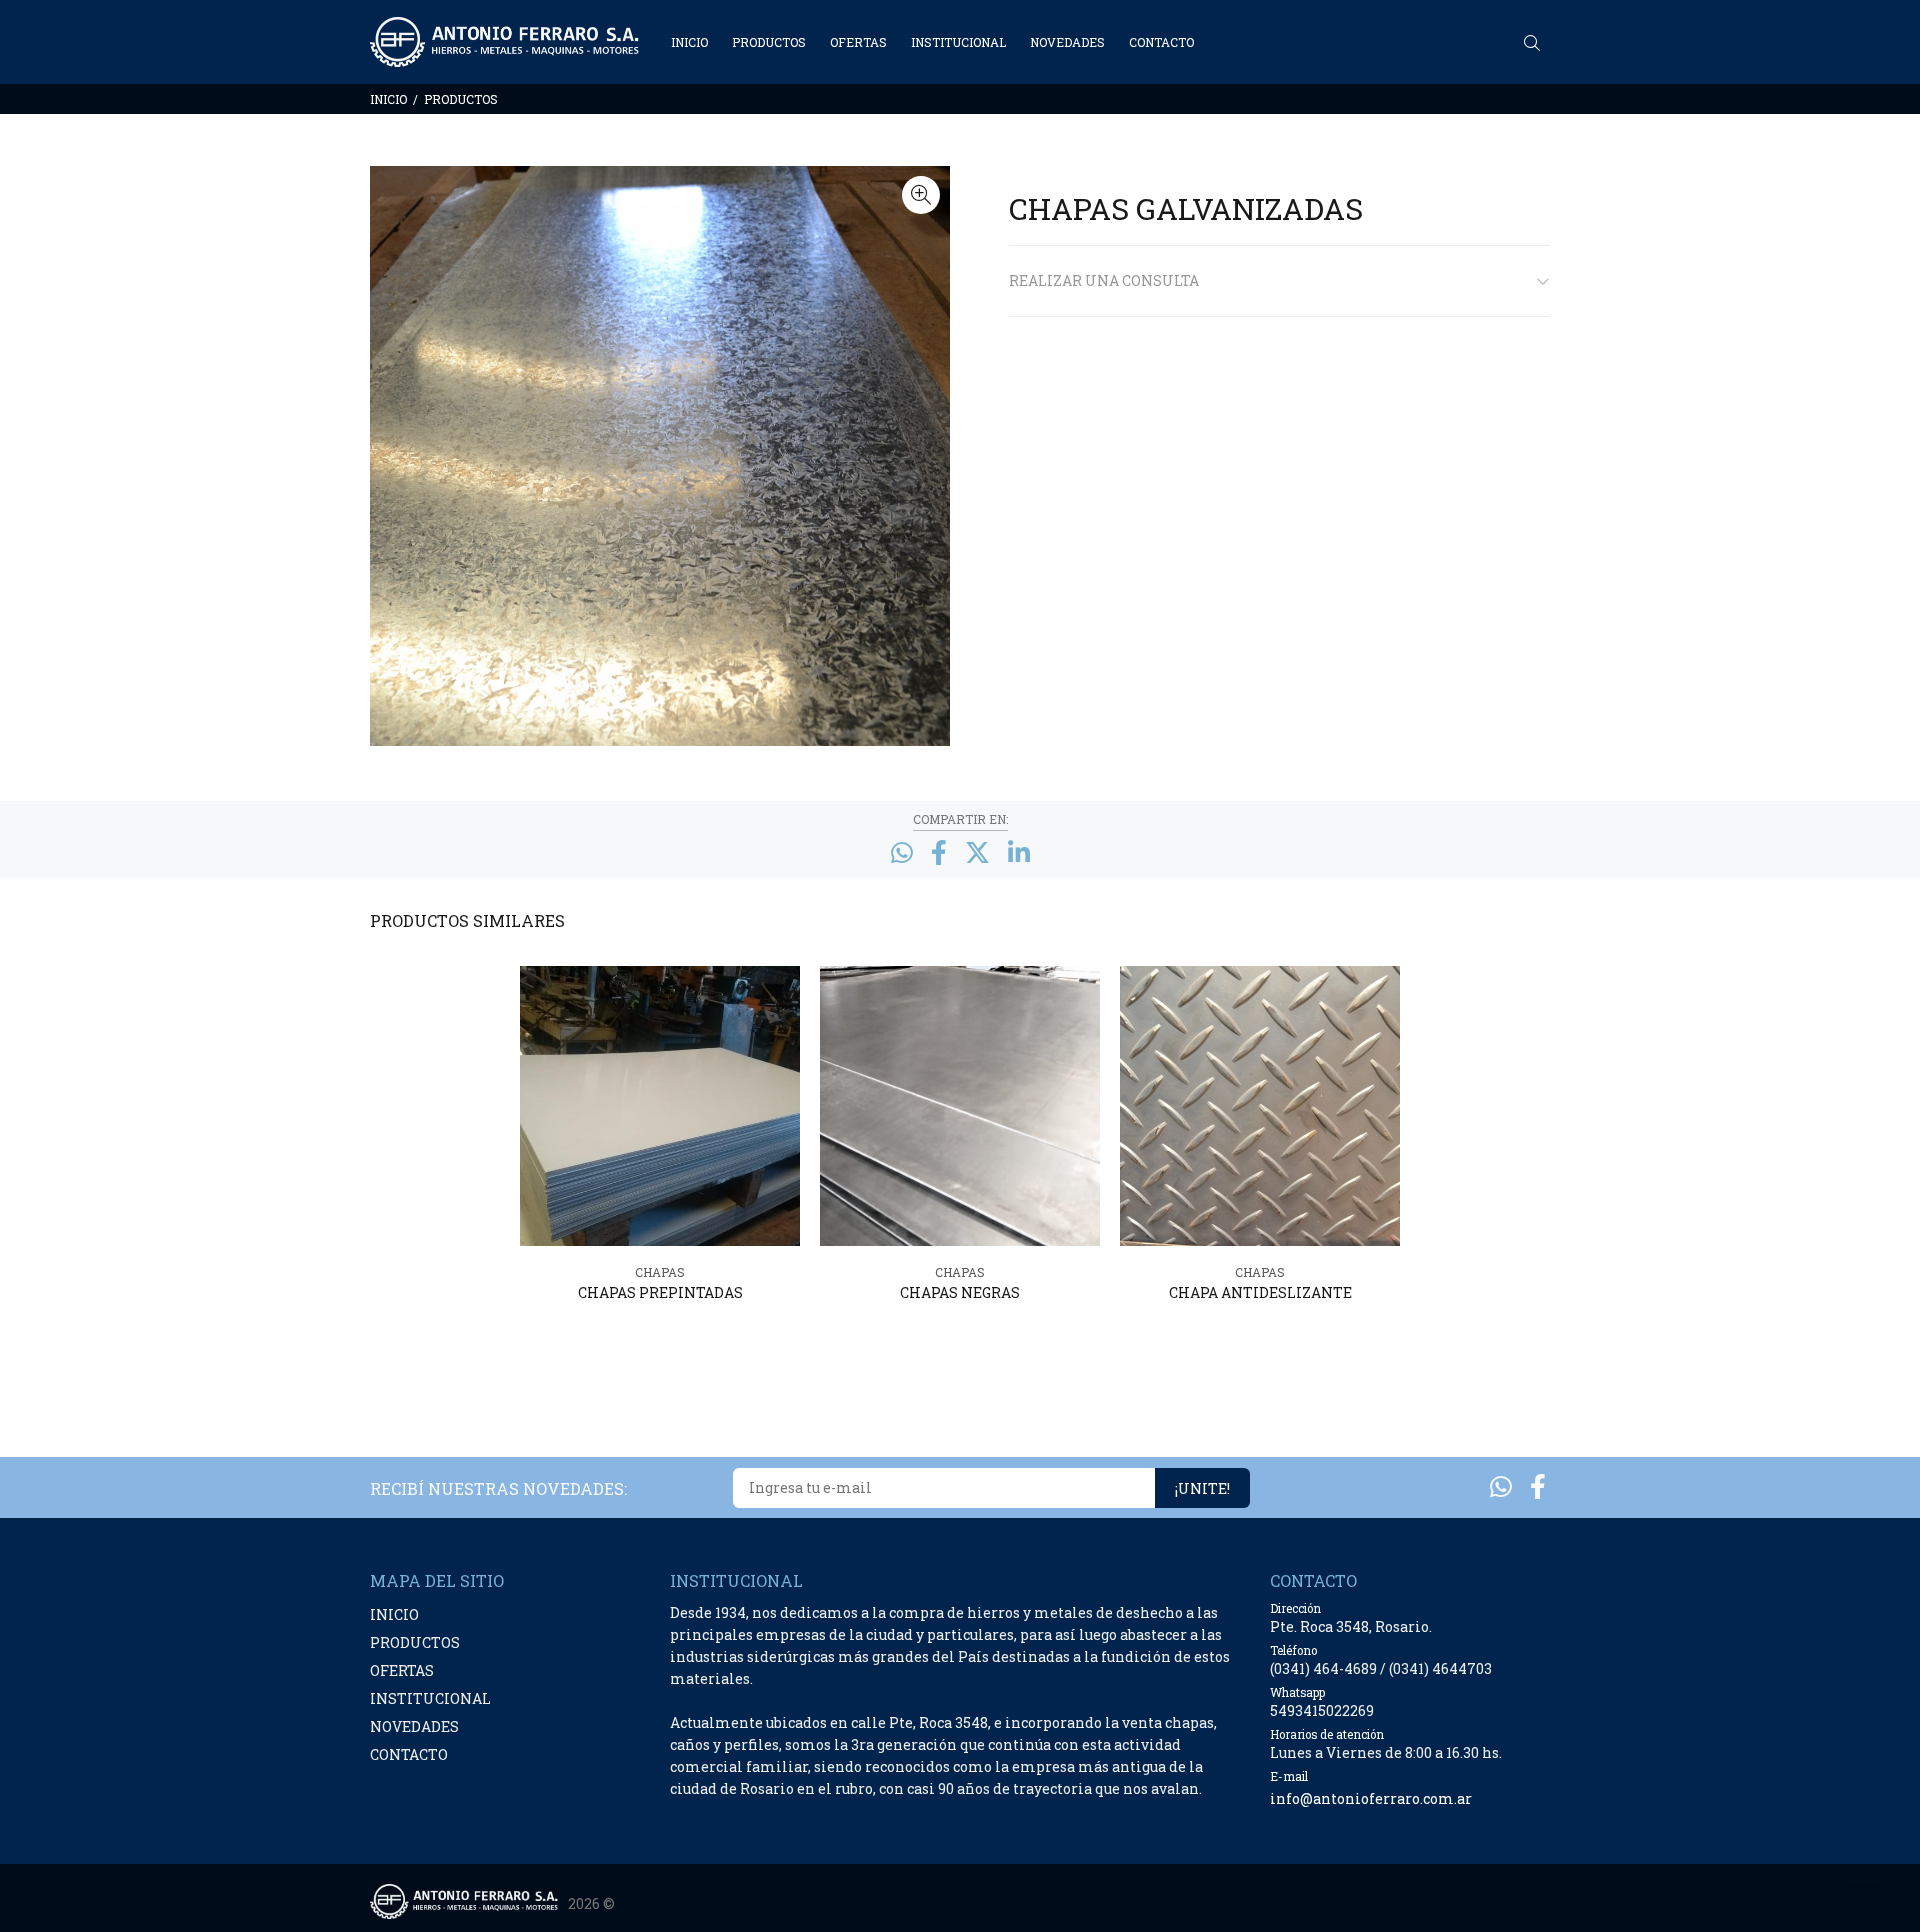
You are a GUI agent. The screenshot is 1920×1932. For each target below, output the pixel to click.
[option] (660, 1162)
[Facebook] (1538, 1486)
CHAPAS (660, 1272)
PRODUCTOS (461, 99)
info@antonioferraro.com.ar (1371, 1798)
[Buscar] (1537, 43)
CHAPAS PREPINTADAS (660, 1292)
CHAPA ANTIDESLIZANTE (1260, 1292)
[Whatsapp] (1501, 1486)
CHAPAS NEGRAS (960, 1292)
